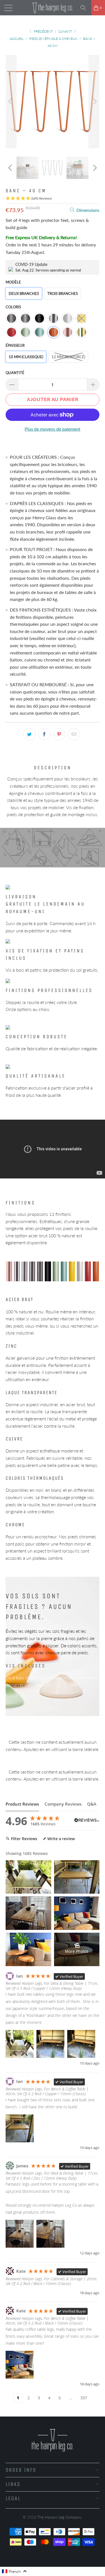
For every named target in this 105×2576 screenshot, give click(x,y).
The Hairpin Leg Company (59, 2517)
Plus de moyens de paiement (53, 429)
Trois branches (63, 294)
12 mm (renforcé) (68, 357)
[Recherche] (85, 8)
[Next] (94, 102)
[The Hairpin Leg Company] (53, 8)
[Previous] (11, 102)
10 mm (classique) (26, 357)
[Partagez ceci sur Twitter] (29, 734)
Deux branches (24, 294)
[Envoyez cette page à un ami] (74, 734)
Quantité (15, 373)
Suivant (66, 31)
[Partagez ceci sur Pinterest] (59, 734)
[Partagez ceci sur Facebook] (44, 734)
